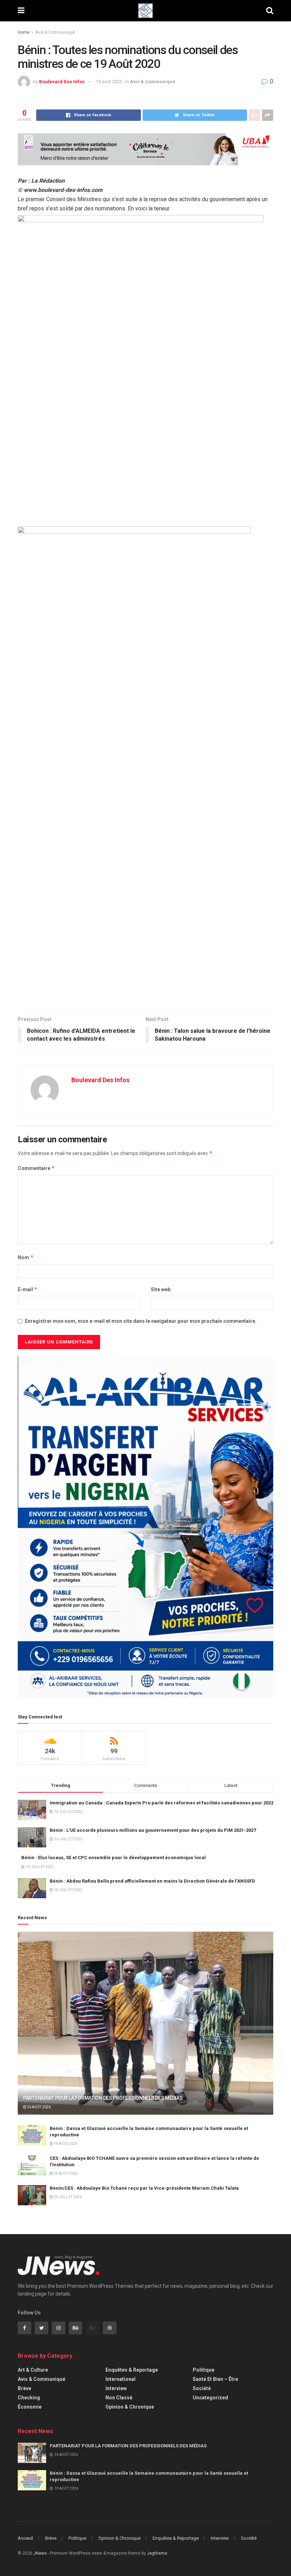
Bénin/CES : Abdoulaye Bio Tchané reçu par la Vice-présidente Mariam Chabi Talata (144, 2188)
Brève (24, 2388)
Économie (30, 2407)
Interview (116, 2388)
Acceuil (25, 2538)
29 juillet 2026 (67, 2197)
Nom (26, 1257)
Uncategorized (210, 2398)
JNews (40, 2553)
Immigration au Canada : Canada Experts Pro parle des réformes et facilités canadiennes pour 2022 (161, 1803)
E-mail (28, 1289)
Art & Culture (33, 2370)
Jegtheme (157, 2553)
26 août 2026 (39, 2107)
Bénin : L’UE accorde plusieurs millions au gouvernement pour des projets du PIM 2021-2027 (153, 1830)
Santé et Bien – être (215, 2379)
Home (24, 32)
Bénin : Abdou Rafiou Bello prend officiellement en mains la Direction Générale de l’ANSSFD (152, 1881)
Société (202, 2388)
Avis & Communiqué (55, 32)
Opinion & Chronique (130, 2407)
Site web (161, 1289)
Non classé (119, 2398)
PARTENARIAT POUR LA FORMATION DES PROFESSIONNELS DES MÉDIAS (103, 2098)
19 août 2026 (65, 2144)
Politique (204, 2370)
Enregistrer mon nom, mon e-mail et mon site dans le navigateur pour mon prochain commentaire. (141, 1321)
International (120, 2379)
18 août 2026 (65, 2173)
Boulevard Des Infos (62, 82)
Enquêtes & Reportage (132, 2370)
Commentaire (36, 1168)
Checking (29, 2398)
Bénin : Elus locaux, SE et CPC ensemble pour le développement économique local (114, 1858)
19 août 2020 (109, 82)
